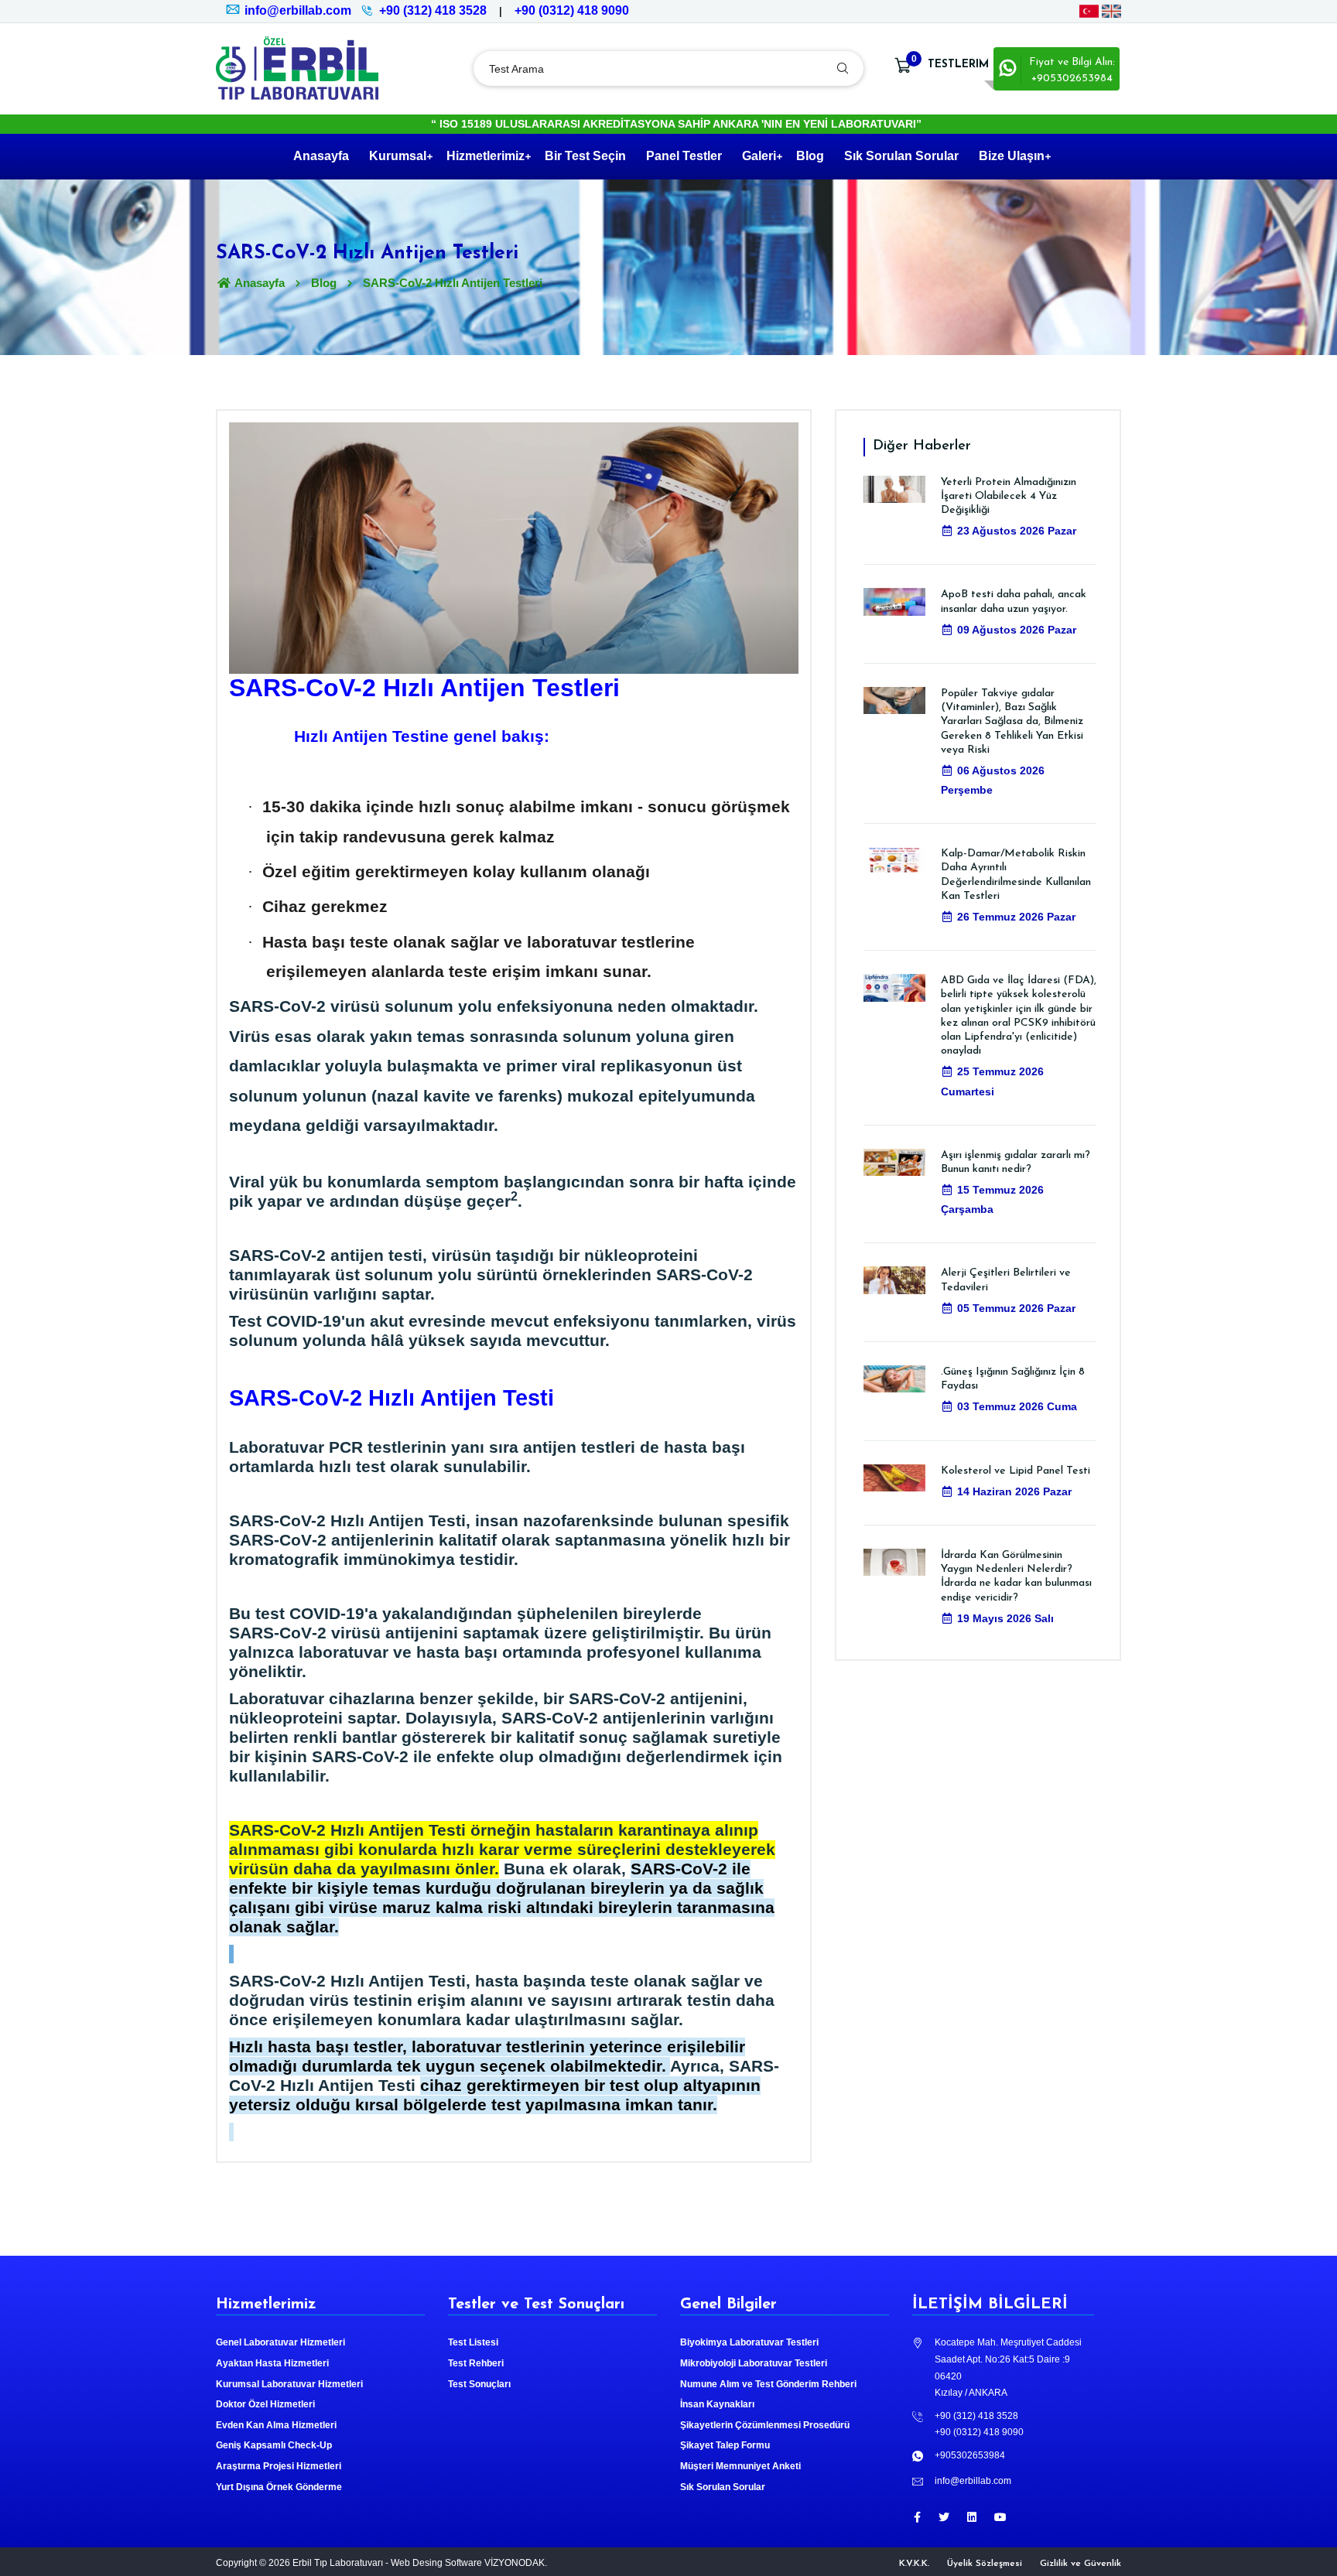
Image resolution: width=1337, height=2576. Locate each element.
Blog (810, 156)
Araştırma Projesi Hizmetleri (279, 2466)
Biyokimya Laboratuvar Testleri (749, 2342)
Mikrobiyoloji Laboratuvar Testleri (754, 2363)
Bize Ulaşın (1012, 156)
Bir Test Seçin (585, 156)
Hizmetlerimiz (486, 156)
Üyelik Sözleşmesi (985, 2564)
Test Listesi (473, 2342)
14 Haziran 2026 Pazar (1014, 1491)
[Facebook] (917, 2517)
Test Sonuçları (479, 2384)
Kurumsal (398, 156)
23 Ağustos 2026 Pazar (1017, 531)
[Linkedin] (972, 2517)
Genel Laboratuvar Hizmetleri (280, 2342)
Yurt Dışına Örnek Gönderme (279, 2487)
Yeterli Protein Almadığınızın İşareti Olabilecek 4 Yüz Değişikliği (1009, 496)
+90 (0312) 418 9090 (572, 10)
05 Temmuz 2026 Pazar (1016, 1308)
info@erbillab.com (298, 10)
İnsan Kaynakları (717, 2404)
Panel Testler (684, 156)
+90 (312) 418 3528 (433, 10)
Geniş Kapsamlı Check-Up (274, 2445)
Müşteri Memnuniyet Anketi (740, 2466)
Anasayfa (321, 156)
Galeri (759, 156)
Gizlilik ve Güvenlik (1081, 2564)
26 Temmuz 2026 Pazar (1016, 917)
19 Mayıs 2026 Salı (1005, 1618)
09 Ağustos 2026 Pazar (1017, 630)
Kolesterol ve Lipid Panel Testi (1016, 1471)
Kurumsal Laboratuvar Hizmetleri (289, 2384)
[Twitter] (944, 2517)
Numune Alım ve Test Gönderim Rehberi (768, 2384)
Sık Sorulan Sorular (901, 156)
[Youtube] (1000, 2517)
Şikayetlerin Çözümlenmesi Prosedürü (765, 2425)
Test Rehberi (476, 2363)
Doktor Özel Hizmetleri (265, 2404)
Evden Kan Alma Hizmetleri (276, 2425)
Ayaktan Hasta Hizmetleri (272, 2363)
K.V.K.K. (914, 2564)
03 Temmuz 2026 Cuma (1017, 1406)
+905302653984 (970, 2455)
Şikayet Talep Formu (725, 2445)
